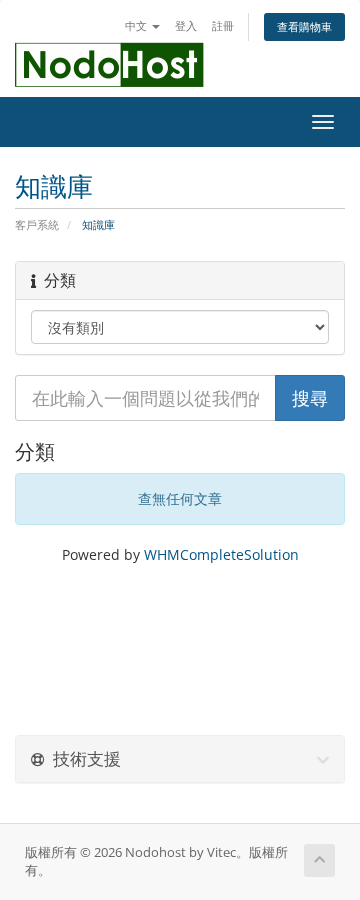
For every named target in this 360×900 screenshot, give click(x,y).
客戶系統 (37, 224)
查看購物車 (304, 26)
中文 (137, 25)
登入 (186, 25)
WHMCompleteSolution (221, 554)
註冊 (223, 25)
